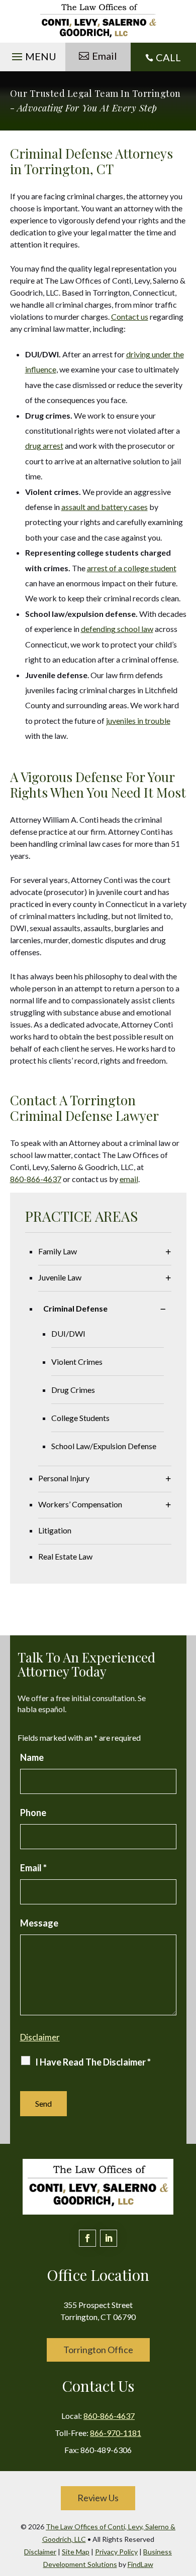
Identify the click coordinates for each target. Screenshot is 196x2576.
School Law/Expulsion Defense (104, 1446)
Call (168, 57)
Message (39, 1923)
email (129, 1179)
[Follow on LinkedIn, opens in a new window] (109, 2238)
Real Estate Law (65, 1556)
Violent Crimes (77, 1362)
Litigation (55, 1530)
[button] (33, 54)
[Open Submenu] (168, 1252)
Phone (33, 1813)
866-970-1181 (116, 2433)
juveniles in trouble (138, 721)
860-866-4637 (36, 1179)
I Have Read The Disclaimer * (93, 2062)
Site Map (76, 2552)
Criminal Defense (75, 1308)
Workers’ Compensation (80, 1504)
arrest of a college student (132, 568)
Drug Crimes (73, 1390)
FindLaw (140, 2564)
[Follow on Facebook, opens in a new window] (87, 2238)
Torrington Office (98, 2350)
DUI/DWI (68, 1333)
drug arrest (44, 445)
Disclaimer (40, 2037)
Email (105, 56)
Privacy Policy (116, 2552)
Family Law (58, 1251)
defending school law (117, 629)
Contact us (130, 316)
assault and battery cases (105, 507)
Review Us (98, 2498)
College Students (80, 1418)
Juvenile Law (60, 1277)
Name (32, 1757)
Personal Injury (64, 1478)
